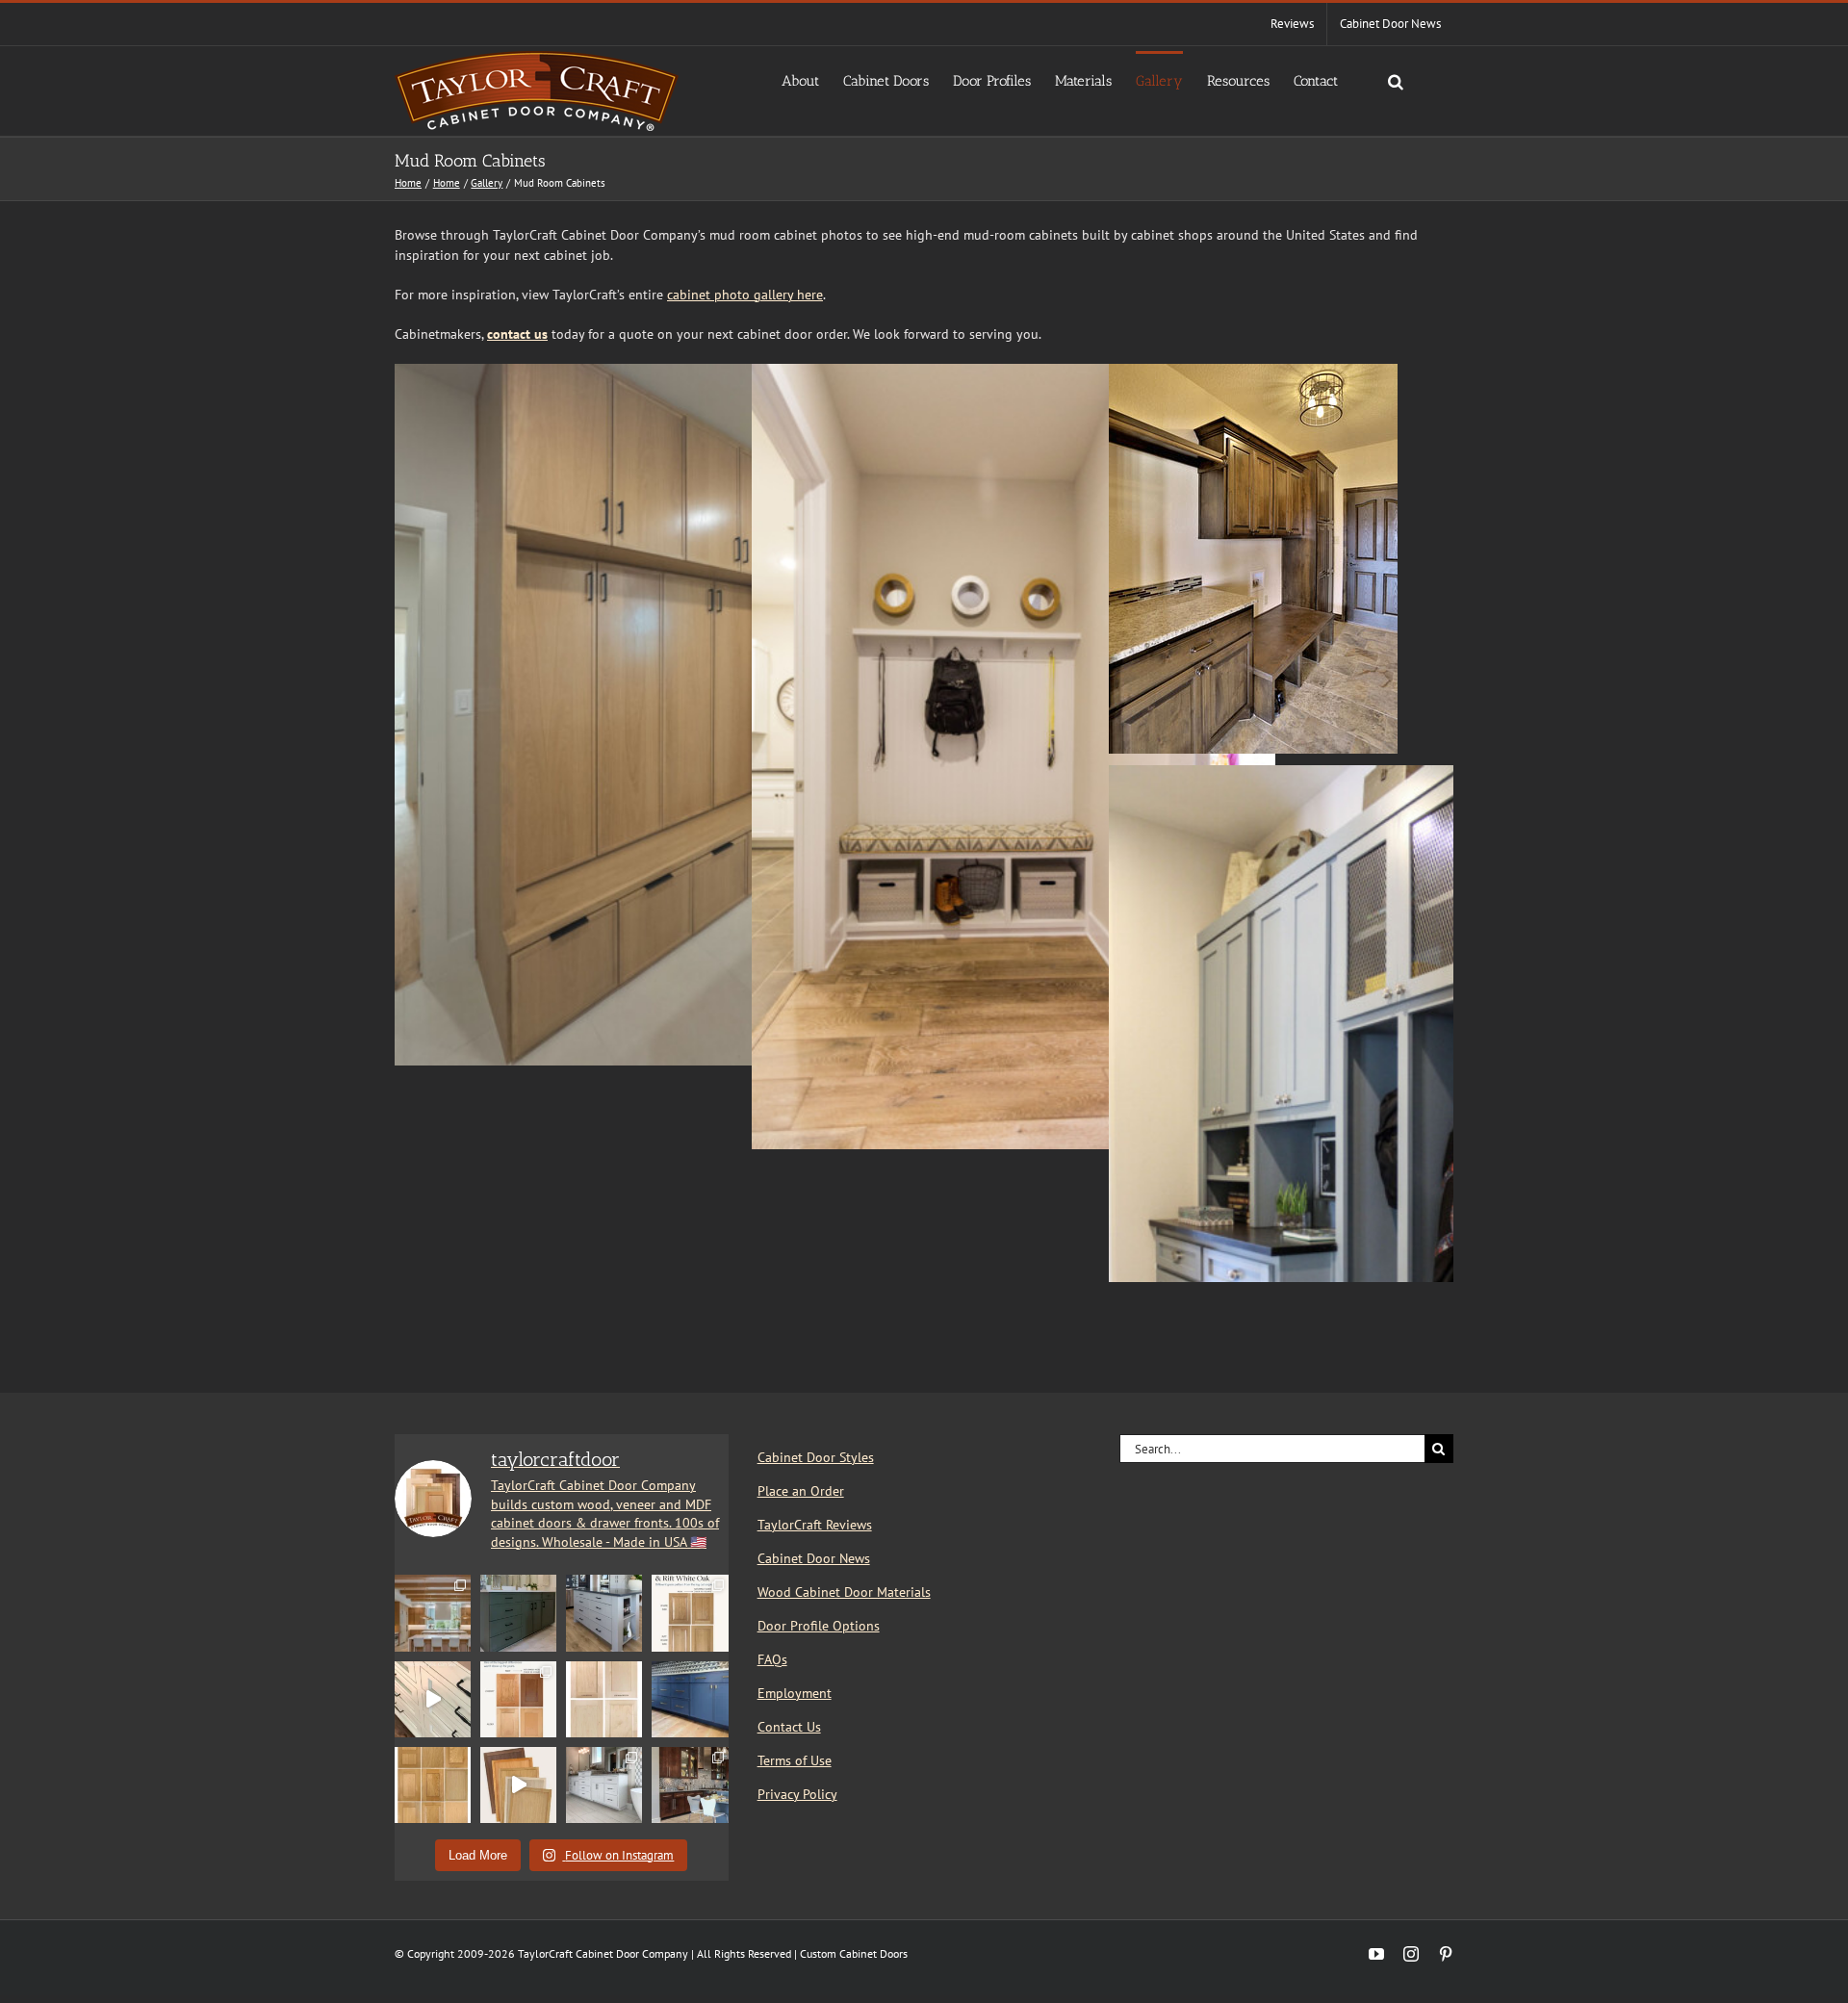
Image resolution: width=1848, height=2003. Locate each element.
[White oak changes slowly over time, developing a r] (690, 1613)
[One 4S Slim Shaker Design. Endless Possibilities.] (518, 1785)
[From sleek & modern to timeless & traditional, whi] (433, 1785)
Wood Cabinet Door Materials (844, 1592)
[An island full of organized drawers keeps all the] (604, 1613)
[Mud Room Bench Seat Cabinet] (1371, 775)
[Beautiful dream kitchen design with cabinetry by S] (433, 1613)
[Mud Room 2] (1014, 373)
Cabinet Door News (814, 1558)
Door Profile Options (819, 1626)
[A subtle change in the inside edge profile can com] (604, 1699)
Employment (795, 1693)
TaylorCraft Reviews (815, 1525)
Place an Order (801, 1491)
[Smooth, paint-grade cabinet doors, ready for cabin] (604, 1785)
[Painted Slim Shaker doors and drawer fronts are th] (518, 1613)
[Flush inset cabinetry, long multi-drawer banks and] (433, 1699)
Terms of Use (795, 1760)
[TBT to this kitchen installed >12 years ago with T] (690, 1785)
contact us (517, 334)
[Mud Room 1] (1253, 373)
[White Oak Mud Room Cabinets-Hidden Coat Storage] (656, 373)
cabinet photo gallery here (745, 295)
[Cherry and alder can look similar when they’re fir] (518, 1699)
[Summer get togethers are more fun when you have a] (690, 1699)
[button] (1396, 80)
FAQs (772, 1659)
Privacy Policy (797, 1794)
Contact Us (789, 1727)
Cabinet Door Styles (816, 1457)
